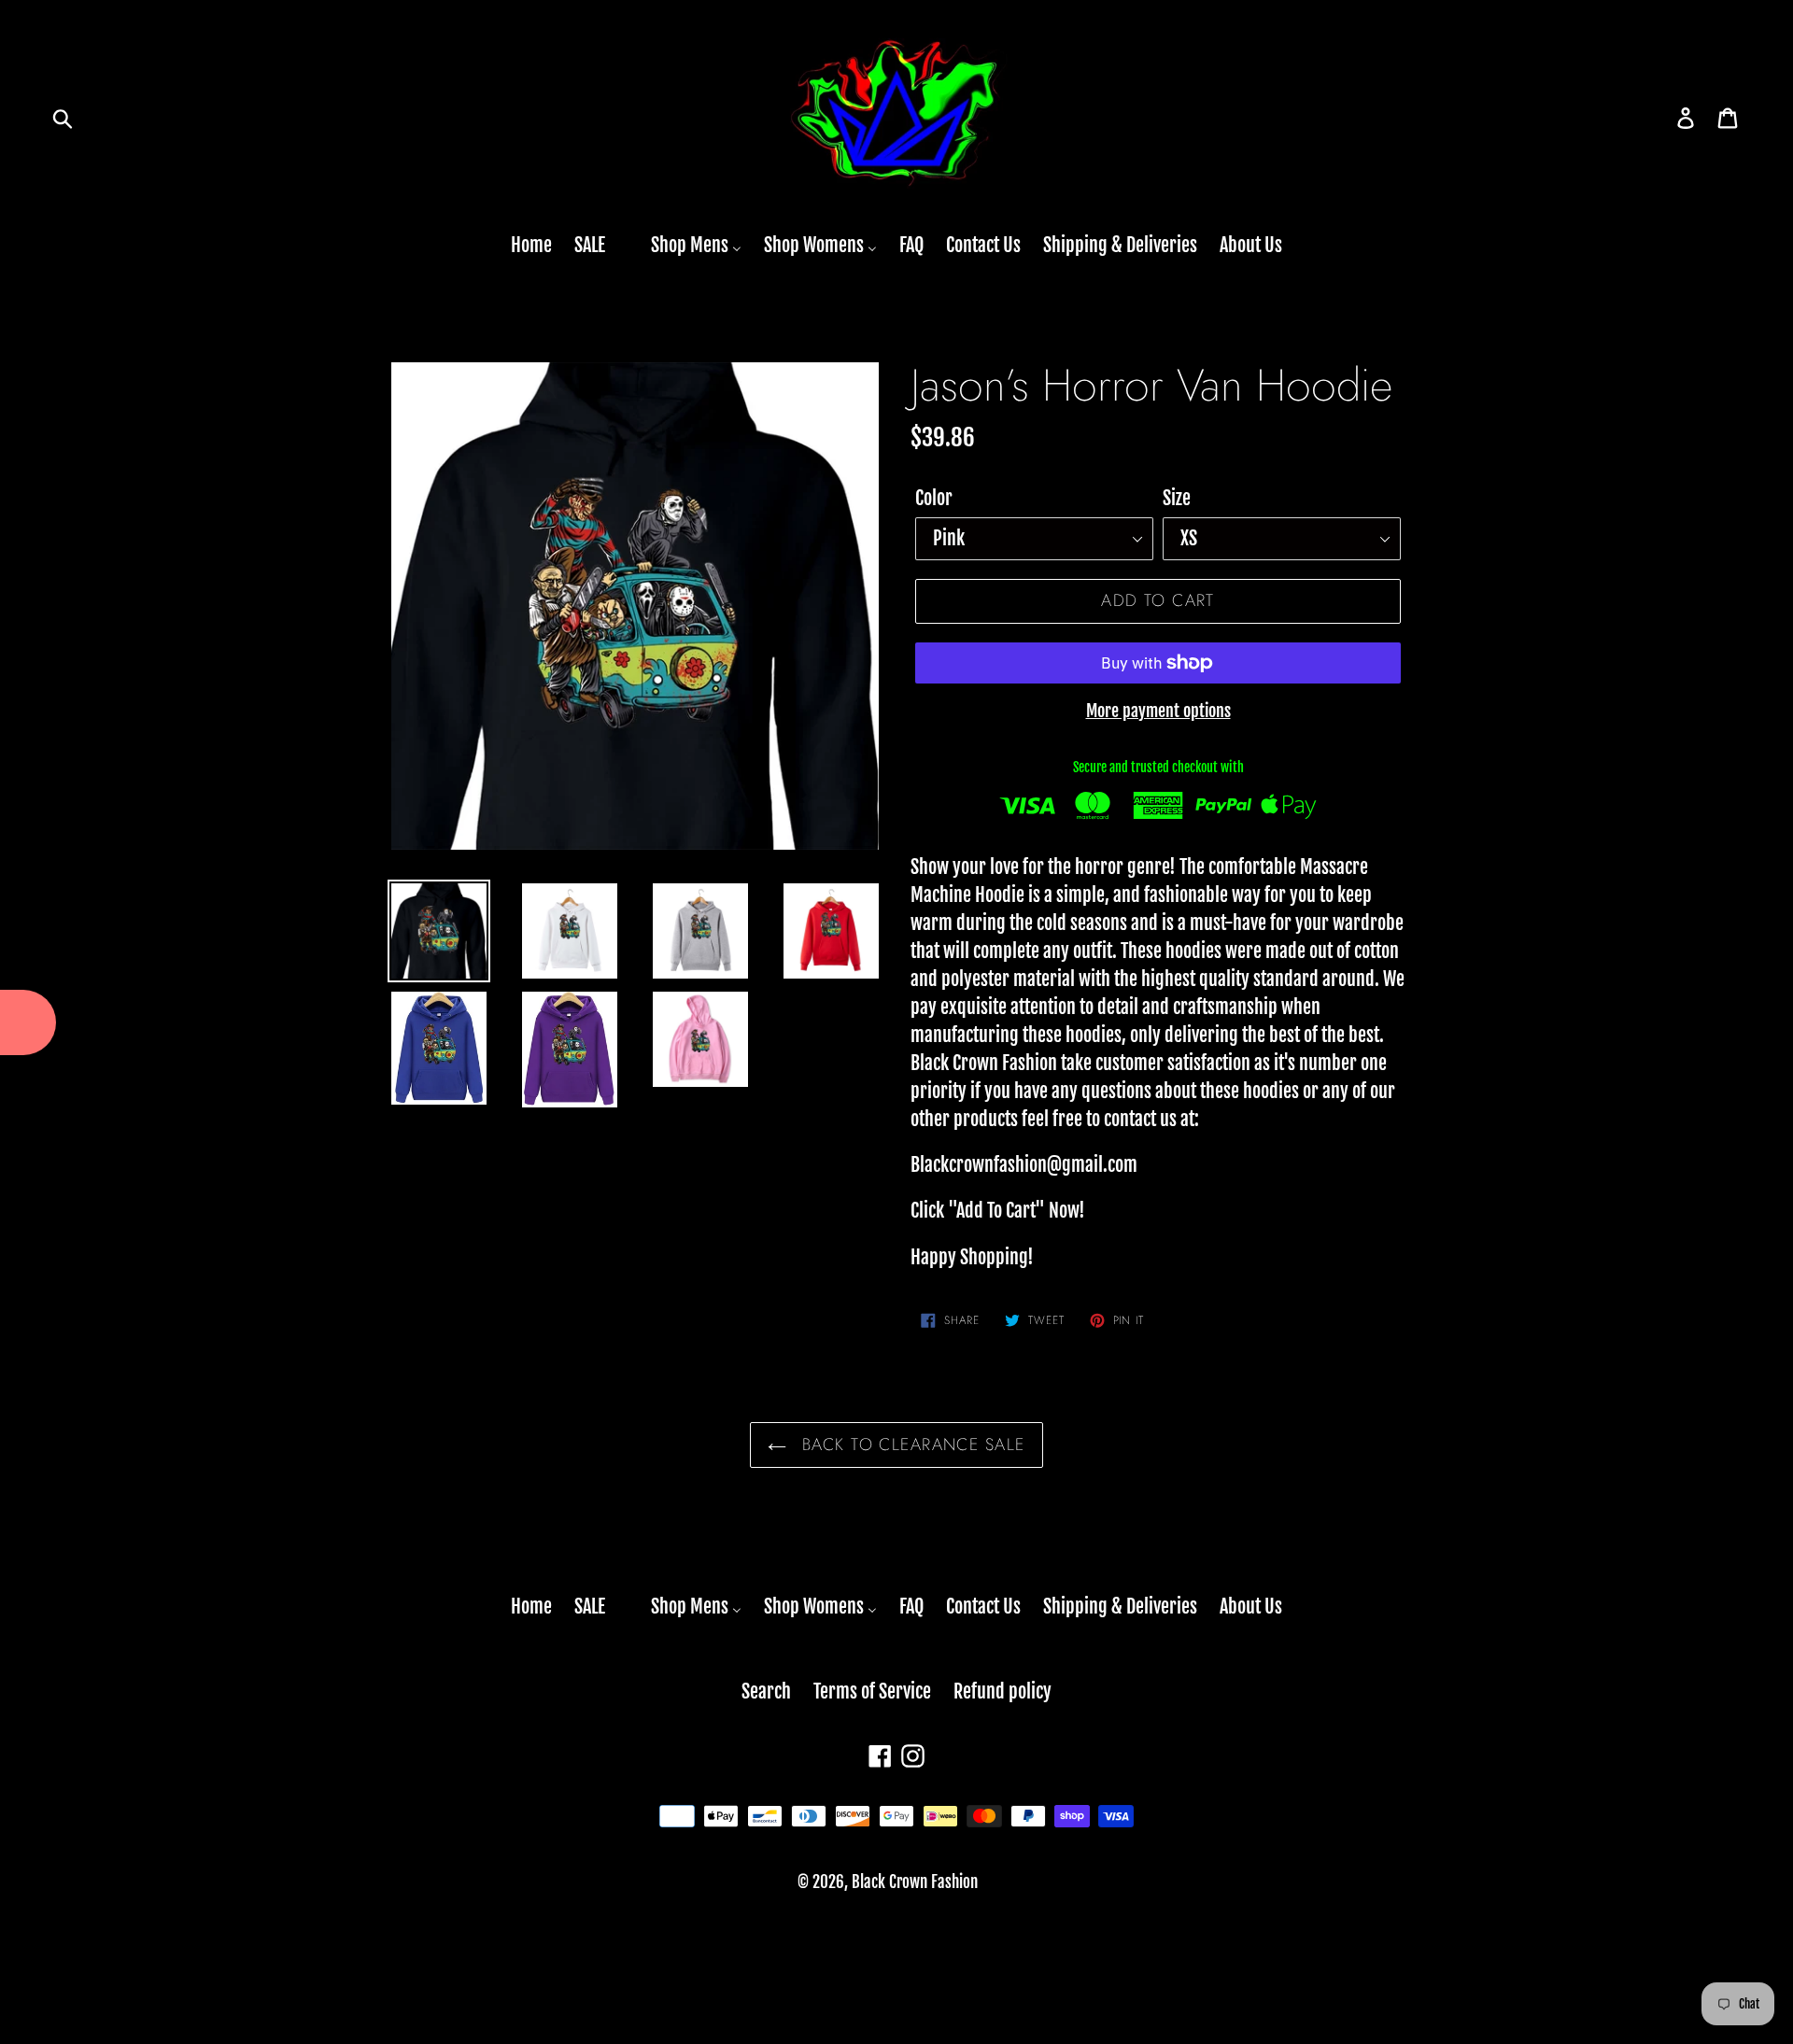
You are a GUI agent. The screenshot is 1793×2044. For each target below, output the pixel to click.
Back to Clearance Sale (910, 1445)
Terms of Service (872, 1692)
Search (766, 1692)
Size (1177, 498)
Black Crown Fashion (915, 1882)
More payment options (1158, 711)
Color (934, 498)
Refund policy (1002, 1692)
